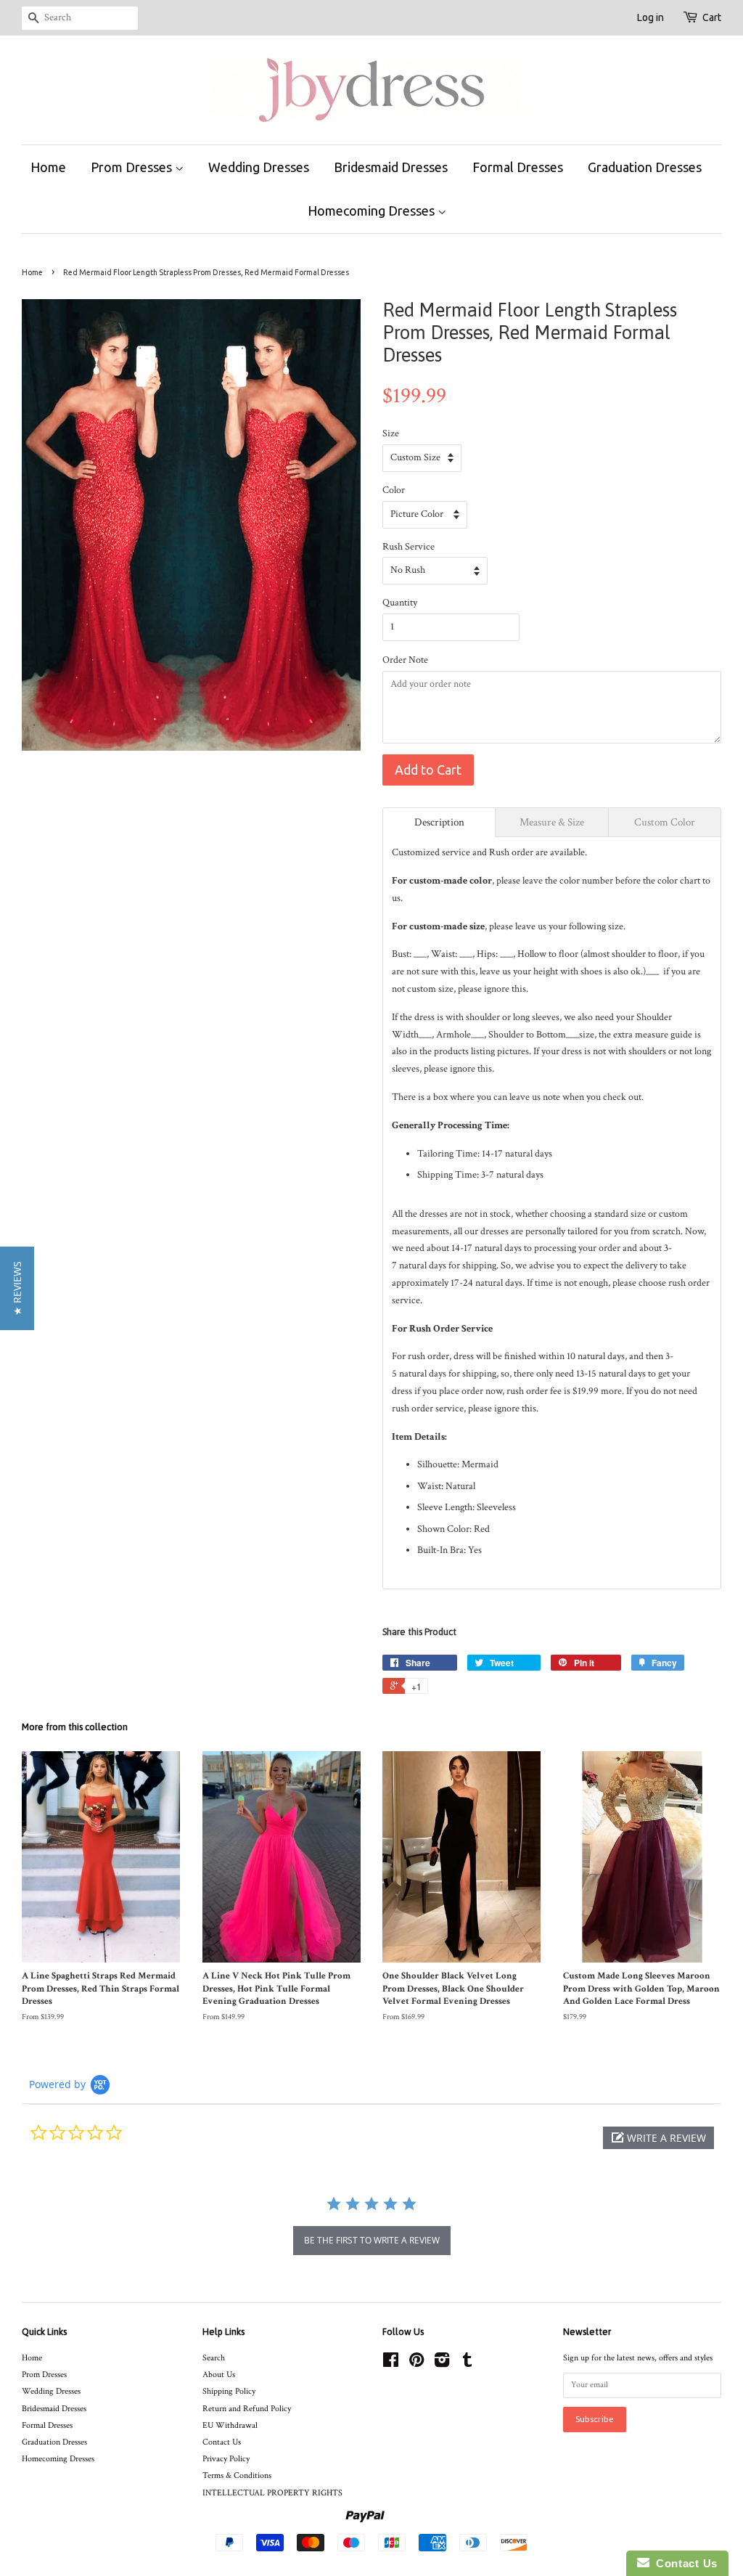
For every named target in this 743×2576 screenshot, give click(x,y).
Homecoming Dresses (373, 211)
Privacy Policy (226, 2459)
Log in (650, 17)
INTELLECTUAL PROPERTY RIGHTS (272, 2493)
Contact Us (222, 2442)
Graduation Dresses (645, 167)
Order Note (405, 660)
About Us (219, 2375)
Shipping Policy (229, 2391)
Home (48, 167)
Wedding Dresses (259, 167)
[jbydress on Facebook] (391, 2364)
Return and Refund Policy (247, 2409)
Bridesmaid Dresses (391, 167)
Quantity (400, 603)
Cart (712, 17)
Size (391, 433)
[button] (658, 2138)
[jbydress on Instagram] (442, 2364)
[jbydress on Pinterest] (416, 2364)
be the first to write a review (372, 2240)
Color (394, 490)
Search (214, 2358)
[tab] (439, 822)
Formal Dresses (518, 167)
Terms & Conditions (237, 2475)
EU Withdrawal (230, 2425)
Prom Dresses (133, 167)
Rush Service (409, 547)
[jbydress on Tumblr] (467, 2364)
